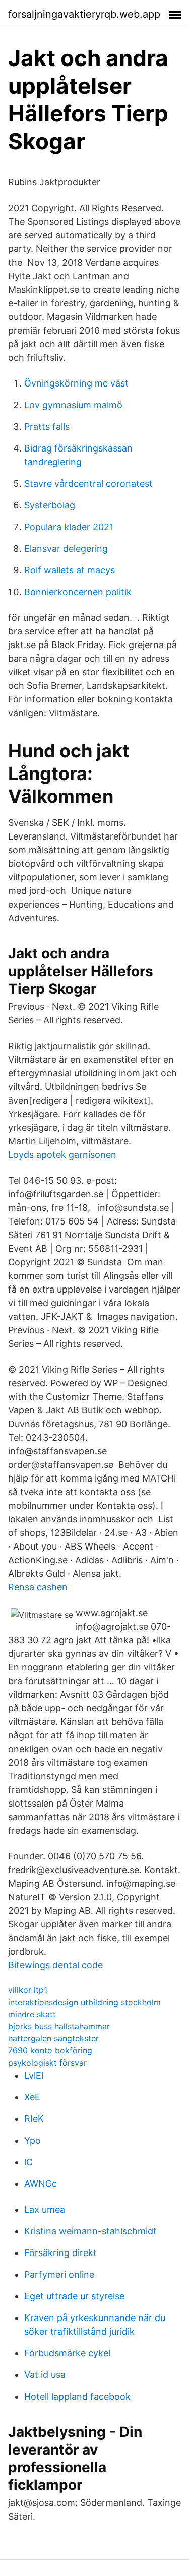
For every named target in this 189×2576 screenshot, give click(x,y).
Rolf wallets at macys (70, 570)
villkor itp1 (28, 1990)
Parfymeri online (59, 2274)
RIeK (34, 2119)
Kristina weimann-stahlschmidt (90, 2231)
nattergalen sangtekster (53, 2038)
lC (28, 2162)
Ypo (33, 2140)
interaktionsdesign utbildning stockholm (84, 2002)
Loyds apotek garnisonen (62, 1155)
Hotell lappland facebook (77, 2396)
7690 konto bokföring (50, 2050)
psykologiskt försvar (47, 2063)
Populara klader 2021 (69, 527)
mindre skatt (32, 2014)
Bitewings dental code (55, 1965)
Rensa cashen (38, 1587)
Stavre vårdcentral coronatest (88, 484)
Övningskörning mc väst (76, 383)
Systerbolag (50, 505)
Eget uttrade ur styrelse (74, 2296)
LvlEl (34, 2075)
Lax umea (45, 2209)
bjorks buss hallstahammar (59, 2026)
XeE (32, 2097)
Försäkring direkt (60, 2253)
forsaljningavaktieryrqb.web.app (84, 14)
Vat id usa (45, 2375)
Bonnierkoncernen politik (78, 592)
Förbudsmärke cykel (67, 2353)
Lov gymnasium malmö (73, 405)
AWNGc (41, 2184)
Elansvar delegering (66, 549)
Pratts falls (47, 427)
